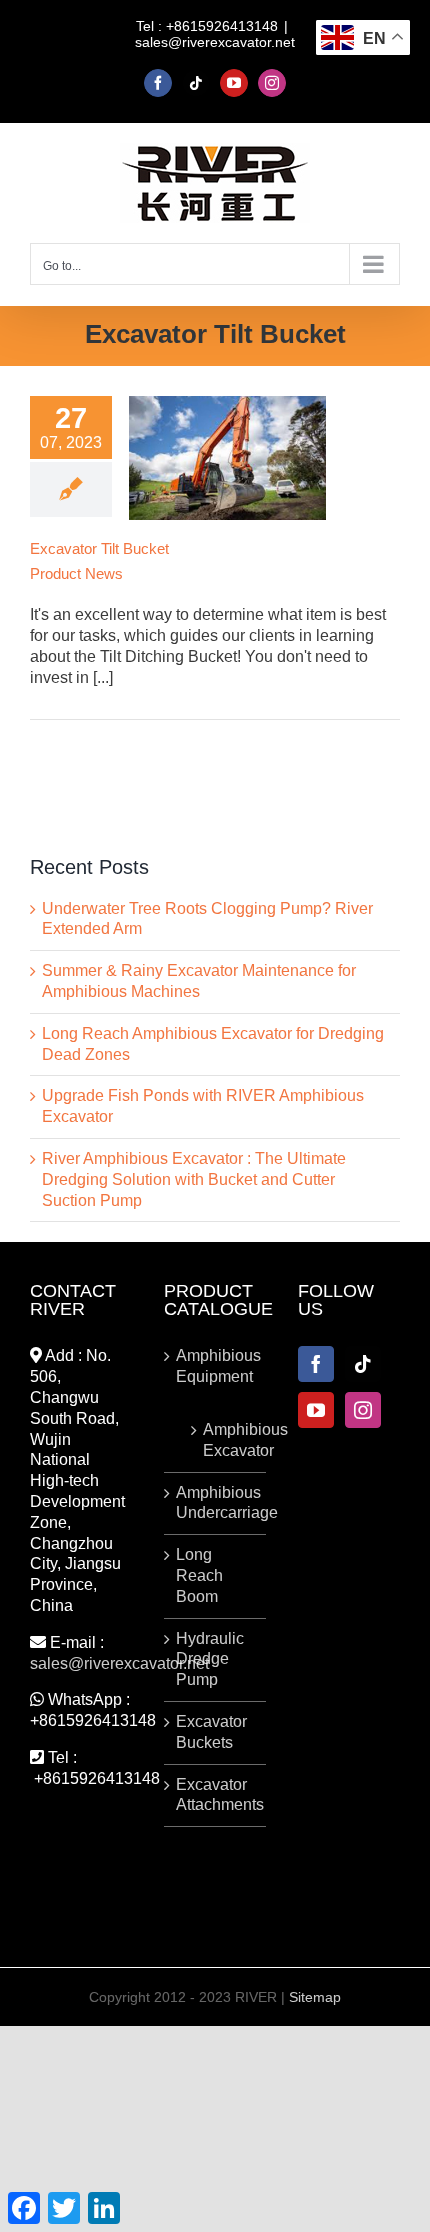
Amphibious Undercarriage (216, 1503)
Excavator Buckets (211, 1732)
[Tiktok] (363, 1364)
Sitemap (315, 1997)
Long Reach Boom (199, 1575)
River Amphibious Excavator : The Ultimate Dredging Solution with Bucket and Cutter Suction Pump (194, 1179)
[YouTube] (316, 1410)
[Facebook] (316, 1364)
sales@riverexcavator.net (215, 42)
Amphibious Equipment (216, 1366)
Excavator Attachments (216, 1795)
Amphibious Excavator (224, 1440)
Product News (76, 573)
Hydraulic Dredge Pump (210, 1659)
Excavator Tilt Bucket (99, 548)
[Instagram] (363, 1410)
